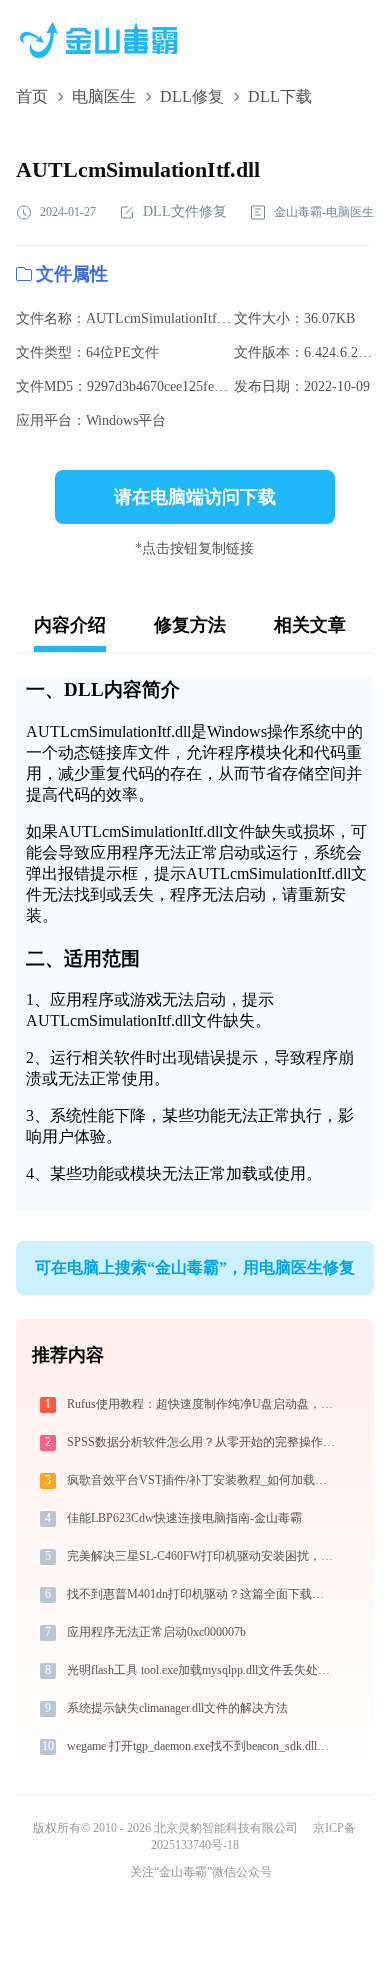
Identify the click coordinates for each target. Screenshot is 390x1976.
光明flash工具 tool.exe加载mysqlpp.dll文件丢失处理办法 (202, 1670)
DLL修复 (192, 96)
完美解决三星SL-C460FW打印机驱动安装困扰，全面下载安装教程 (202, 1556)
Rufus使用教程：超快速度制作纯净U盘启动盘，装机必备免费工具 (202, 1404)
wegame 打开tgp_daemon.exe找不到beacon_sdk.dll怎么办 (202, 1746)
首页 (32, 96)
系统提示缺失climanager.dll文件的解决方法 (177, 1708)
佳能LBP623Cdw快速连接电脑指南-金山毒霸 (184, 1518)
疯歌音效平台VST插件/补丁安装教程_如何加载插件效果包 (202, 1480)
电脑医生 (104, 96)
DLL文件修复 (185, 211)
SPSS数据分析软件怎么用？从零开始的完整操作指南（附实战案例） (202, 1442)
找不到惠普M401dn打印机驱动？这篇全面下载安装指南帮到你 (202, 1594)
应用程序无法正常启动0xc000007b (156, 1632)
